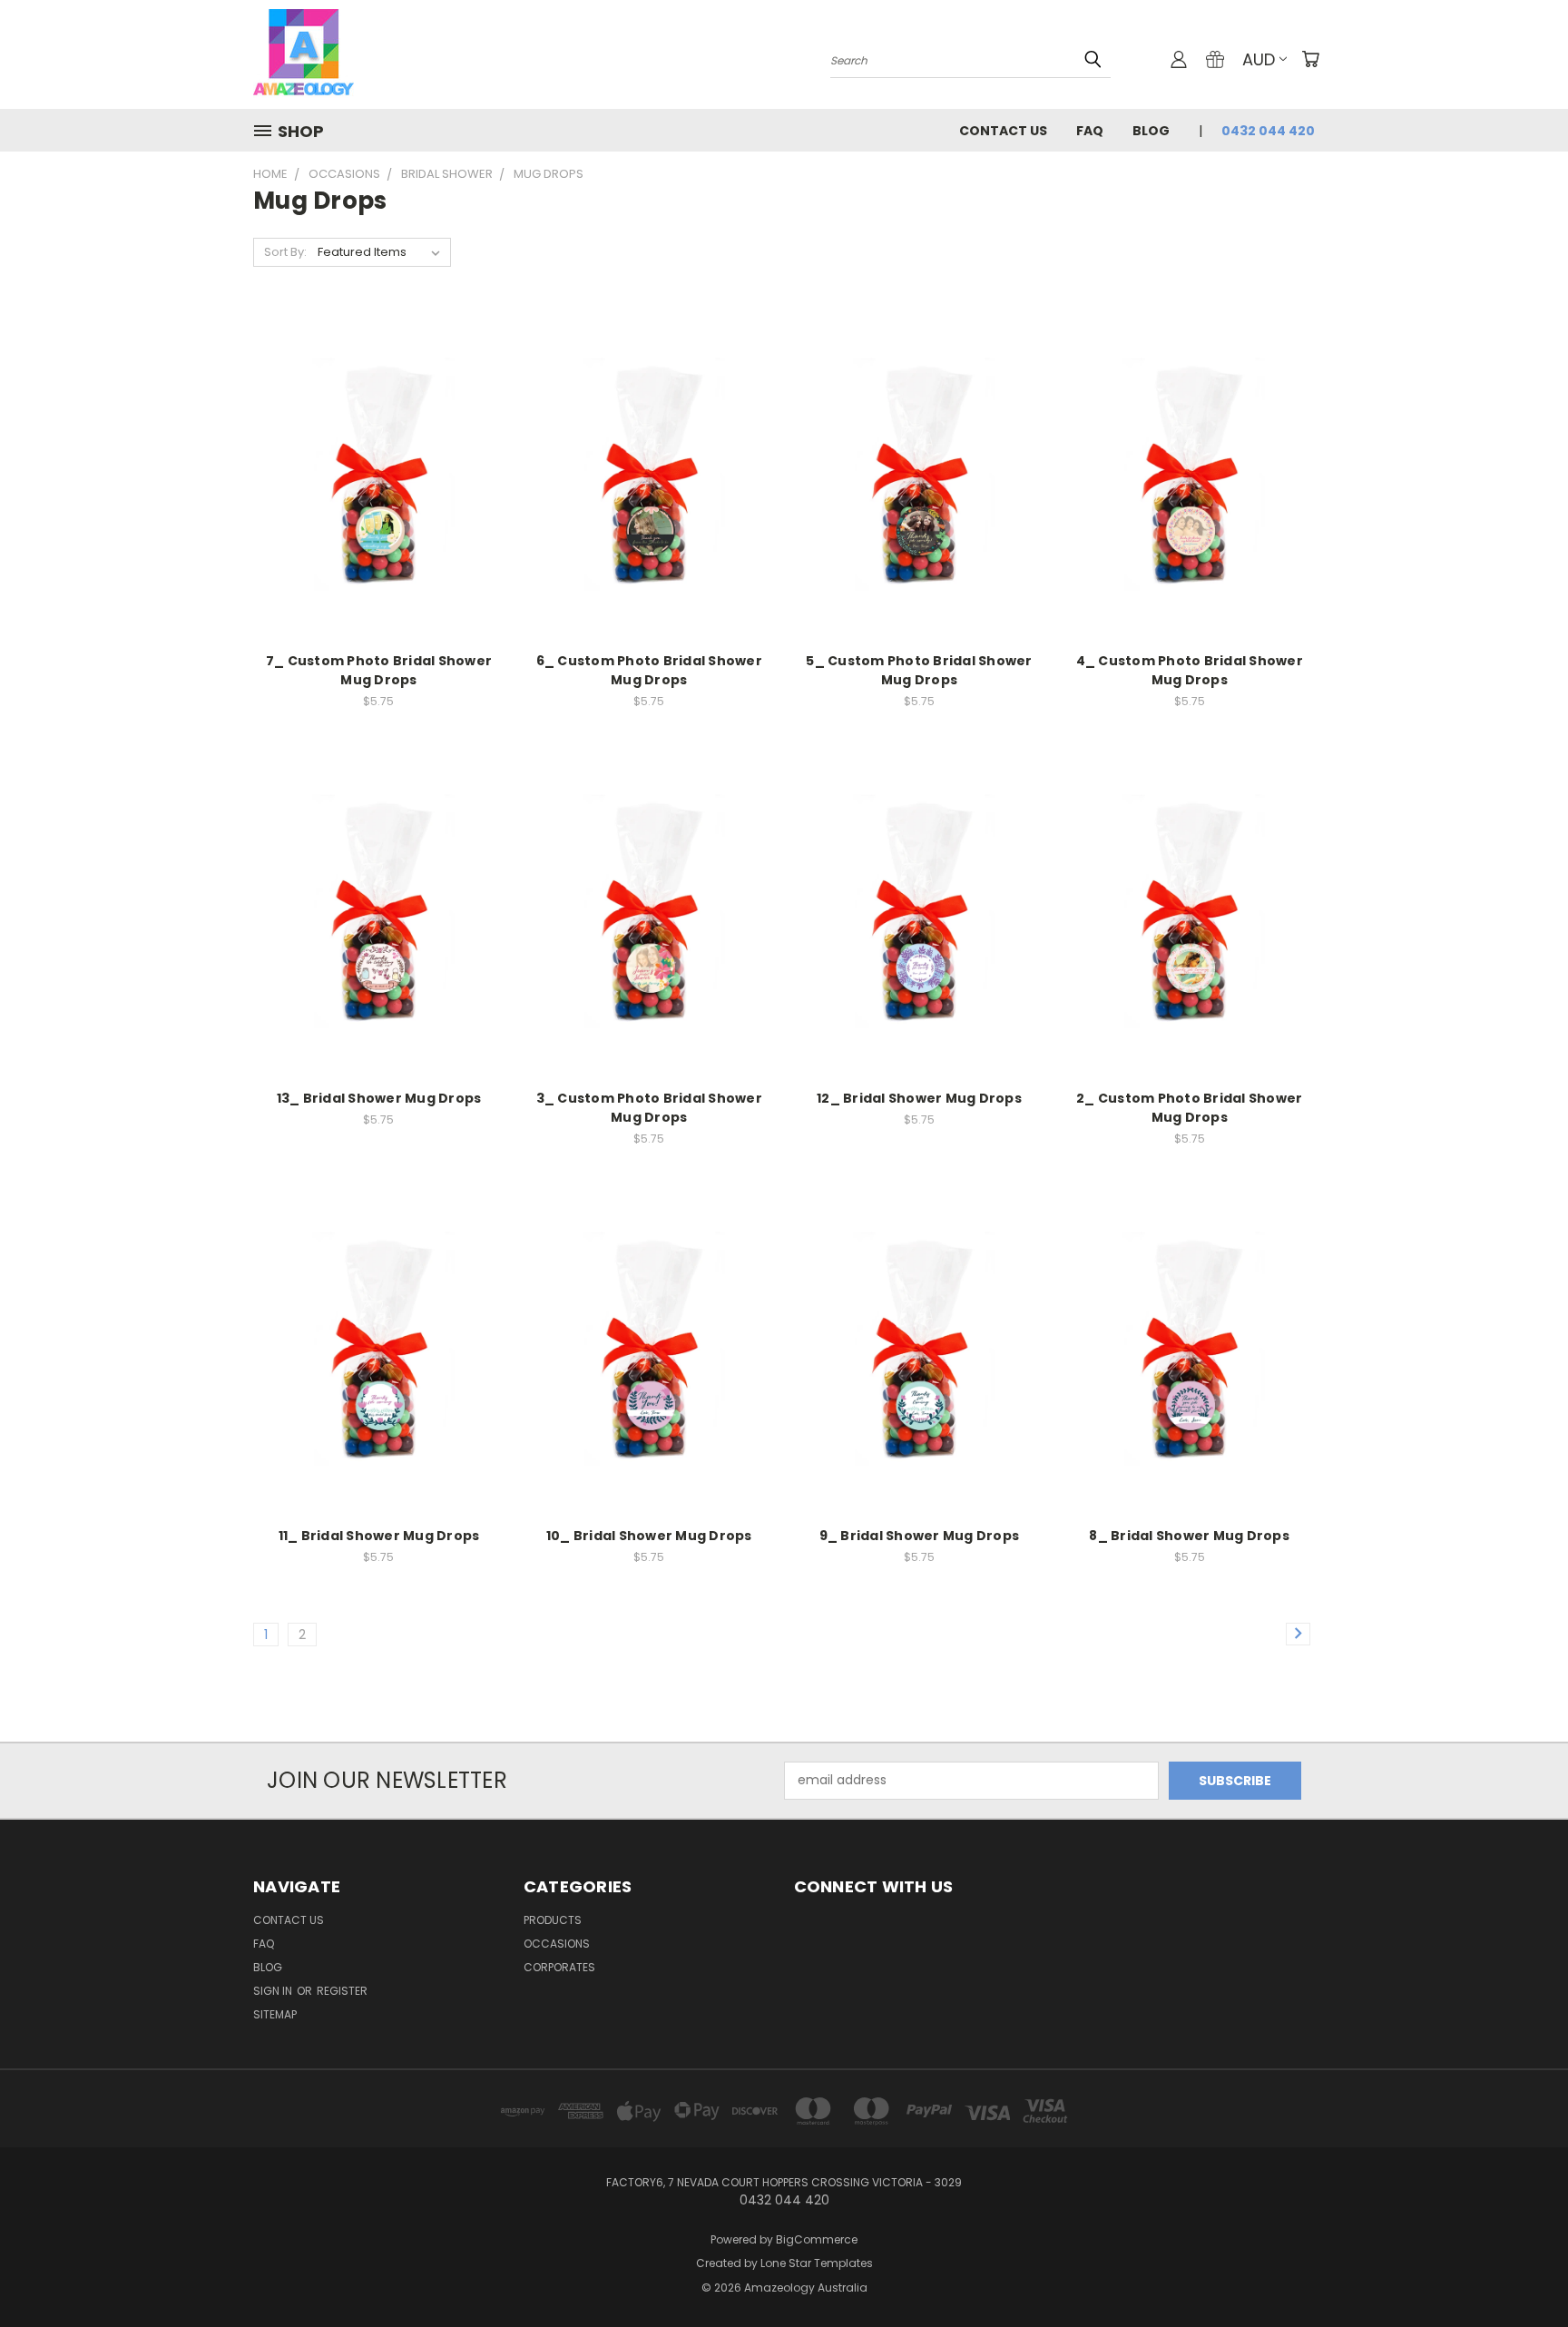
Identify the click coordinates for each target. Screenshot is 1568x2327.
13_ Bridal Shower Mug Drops (379, 1098)
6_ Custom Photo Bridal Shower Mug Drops (649, 670)
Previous (1520, 2270)
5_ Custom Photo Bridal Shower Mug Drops (919, 670)
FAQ (1090, 131)
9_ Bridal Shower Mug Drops (920, 1536)
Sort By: (285, 252)
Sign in (274, 1991)
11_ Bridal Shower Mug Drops (379, 1536)
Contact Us (1003, 131)
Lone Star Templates (817, 2263)
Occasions (557, 1944)
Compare (372, 458)
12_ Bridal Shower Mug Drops (919, 1098)
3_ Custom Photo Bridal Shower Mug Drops (649, 1108)
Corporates (559, 1967)
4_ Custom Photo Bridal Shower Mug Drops (1190, 670)
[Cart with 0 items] (1310, 59)
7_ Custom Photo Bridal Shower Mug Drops (379, 670)
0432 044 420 (1268, 131)
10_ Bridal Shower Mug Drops (649, 1536)
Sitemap (275, 2014)
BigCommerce (817, 2239)
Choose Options (379, 491)
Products (553, 1920)
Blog (1151, 131)
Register (342, 1991)
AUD (1259, 59)
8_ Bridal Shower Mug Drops (1189, 1536)
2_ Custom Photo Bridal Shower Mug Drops (1189, 1108)
